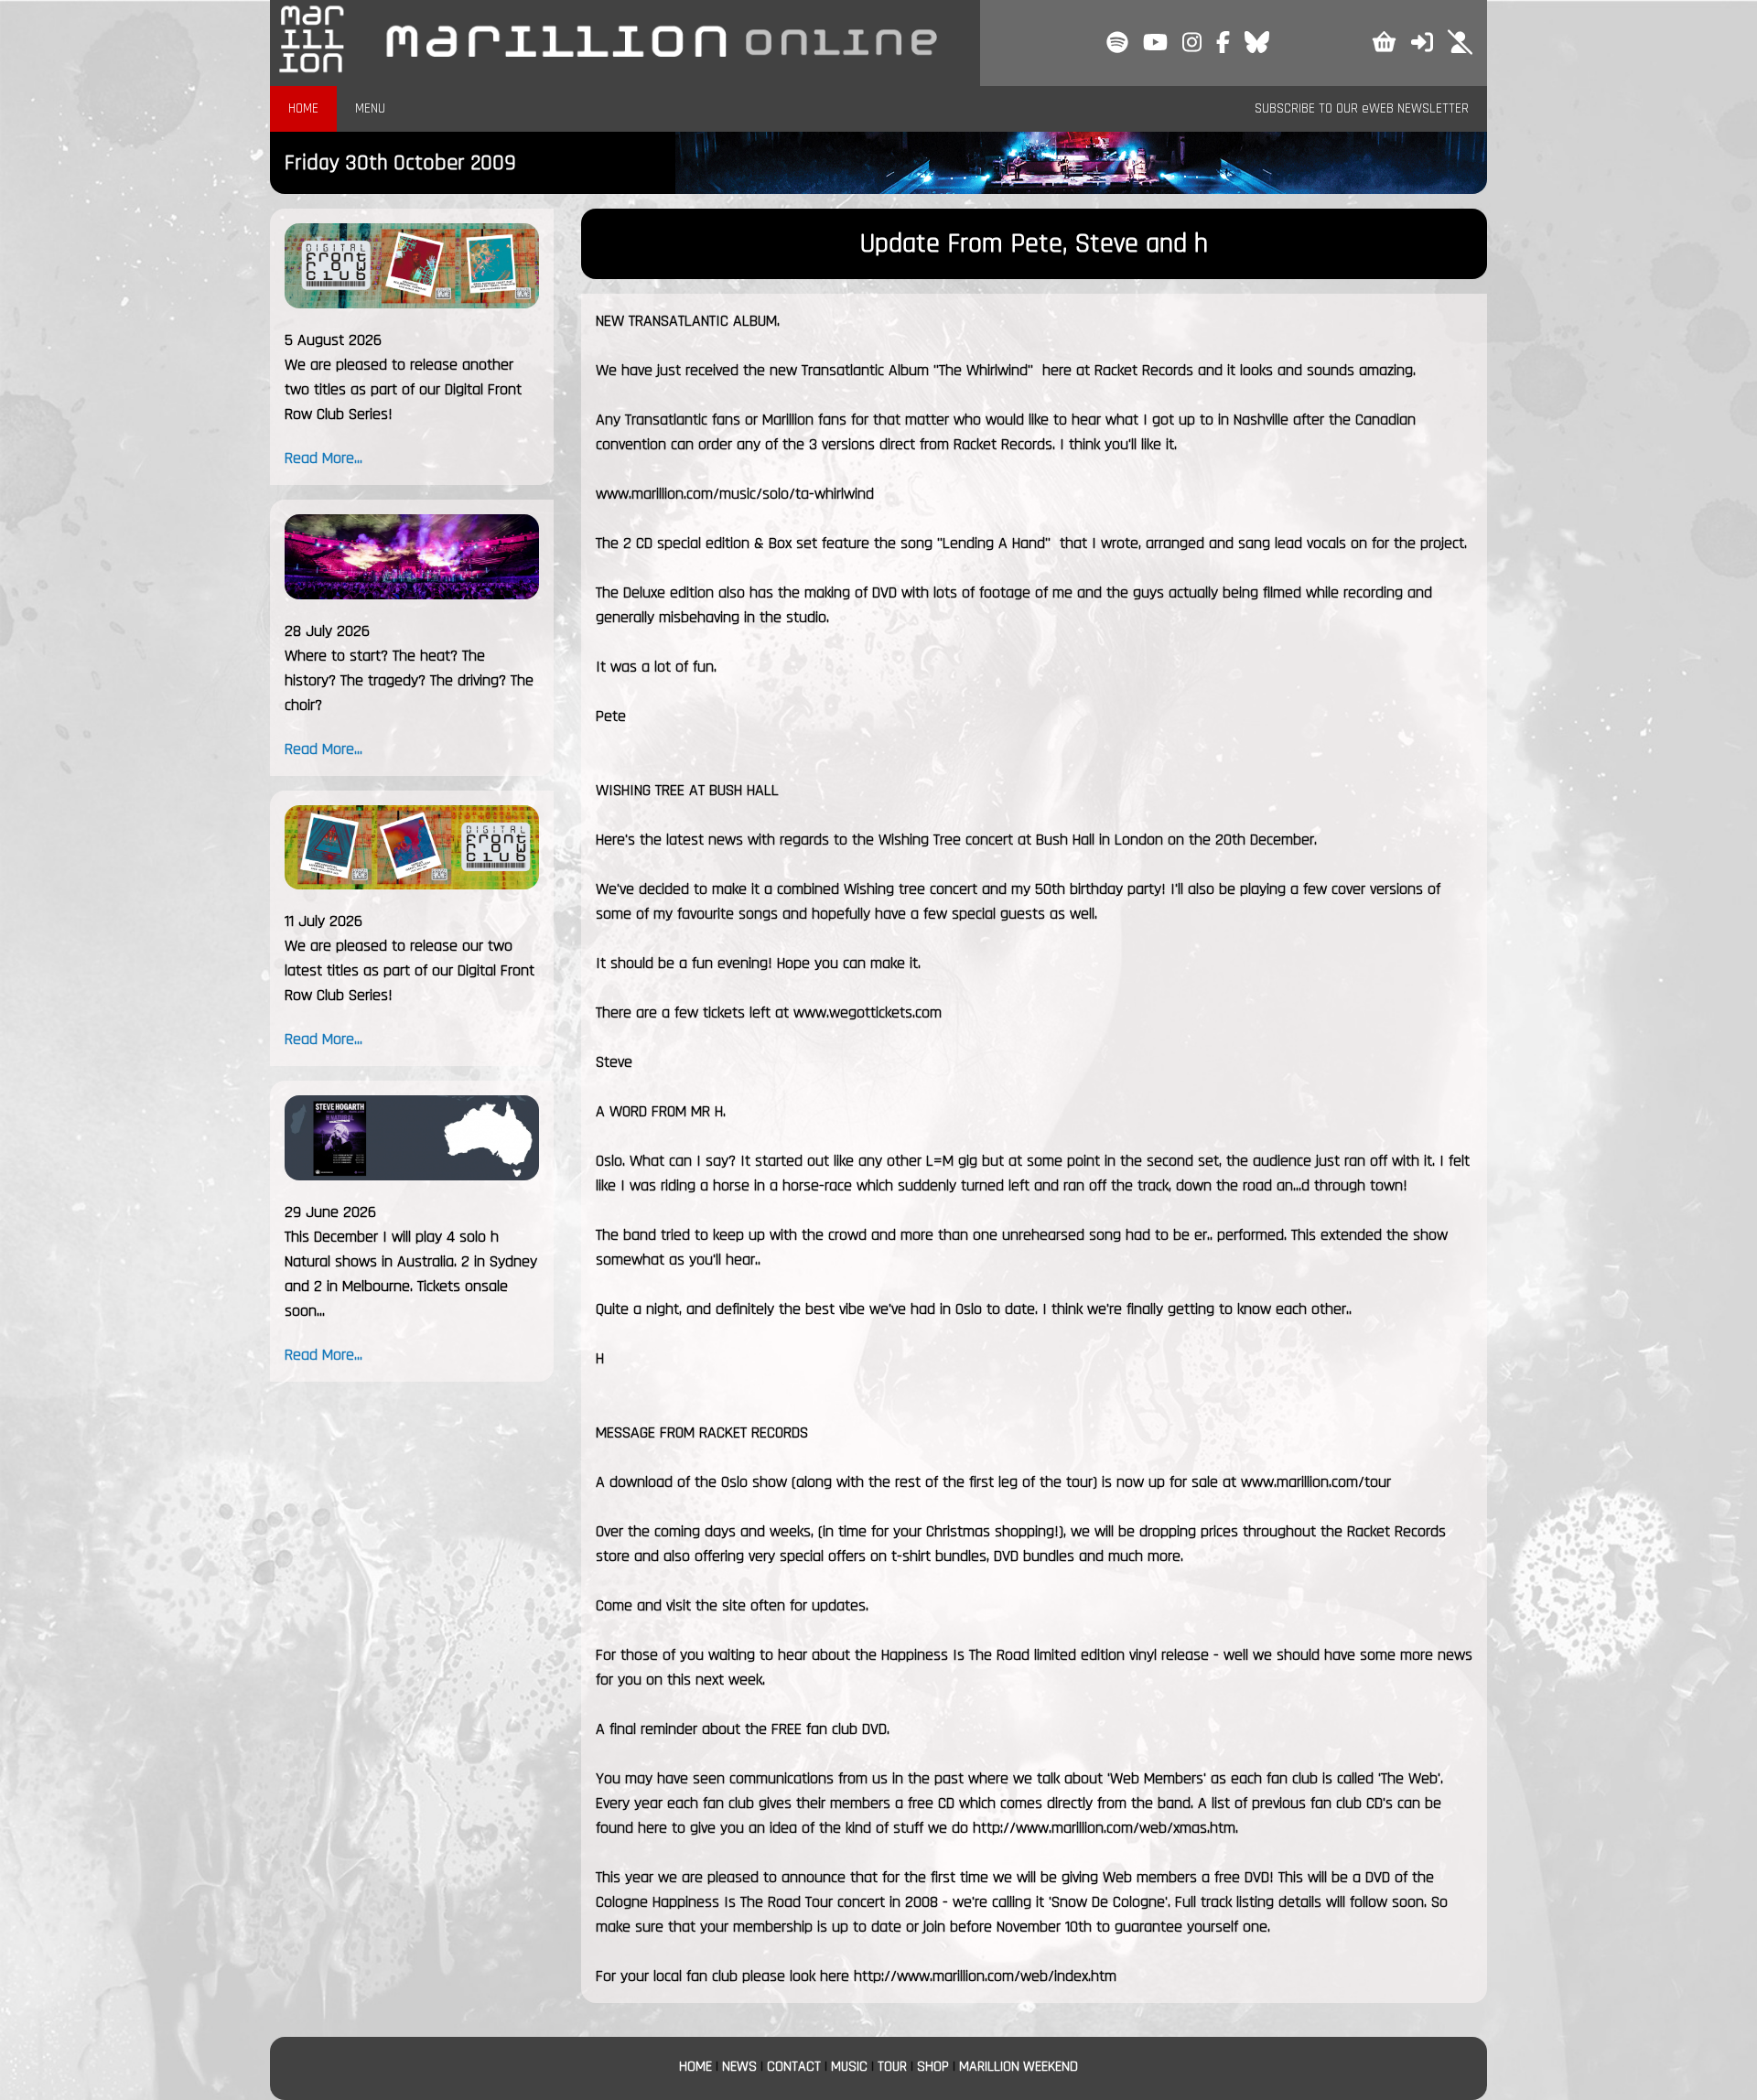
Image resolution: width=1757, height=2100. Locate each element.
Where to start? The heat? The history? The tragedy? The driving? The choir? (409, 680)
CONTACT (794, 2067)
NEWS (739, 2067)
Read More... (323, 458)
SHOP (933, 2067)
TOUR (892, 2067)
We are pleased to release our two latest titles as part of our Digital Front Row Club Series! (410, 970)
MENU (370, 108)
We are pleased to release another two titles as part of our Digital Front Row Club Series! (403, 389)
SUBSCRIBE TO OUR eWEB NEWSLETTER (1362, 108)
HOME (303, 108)
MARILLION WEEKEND (1019, 2067)
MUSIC (849, 2067)
